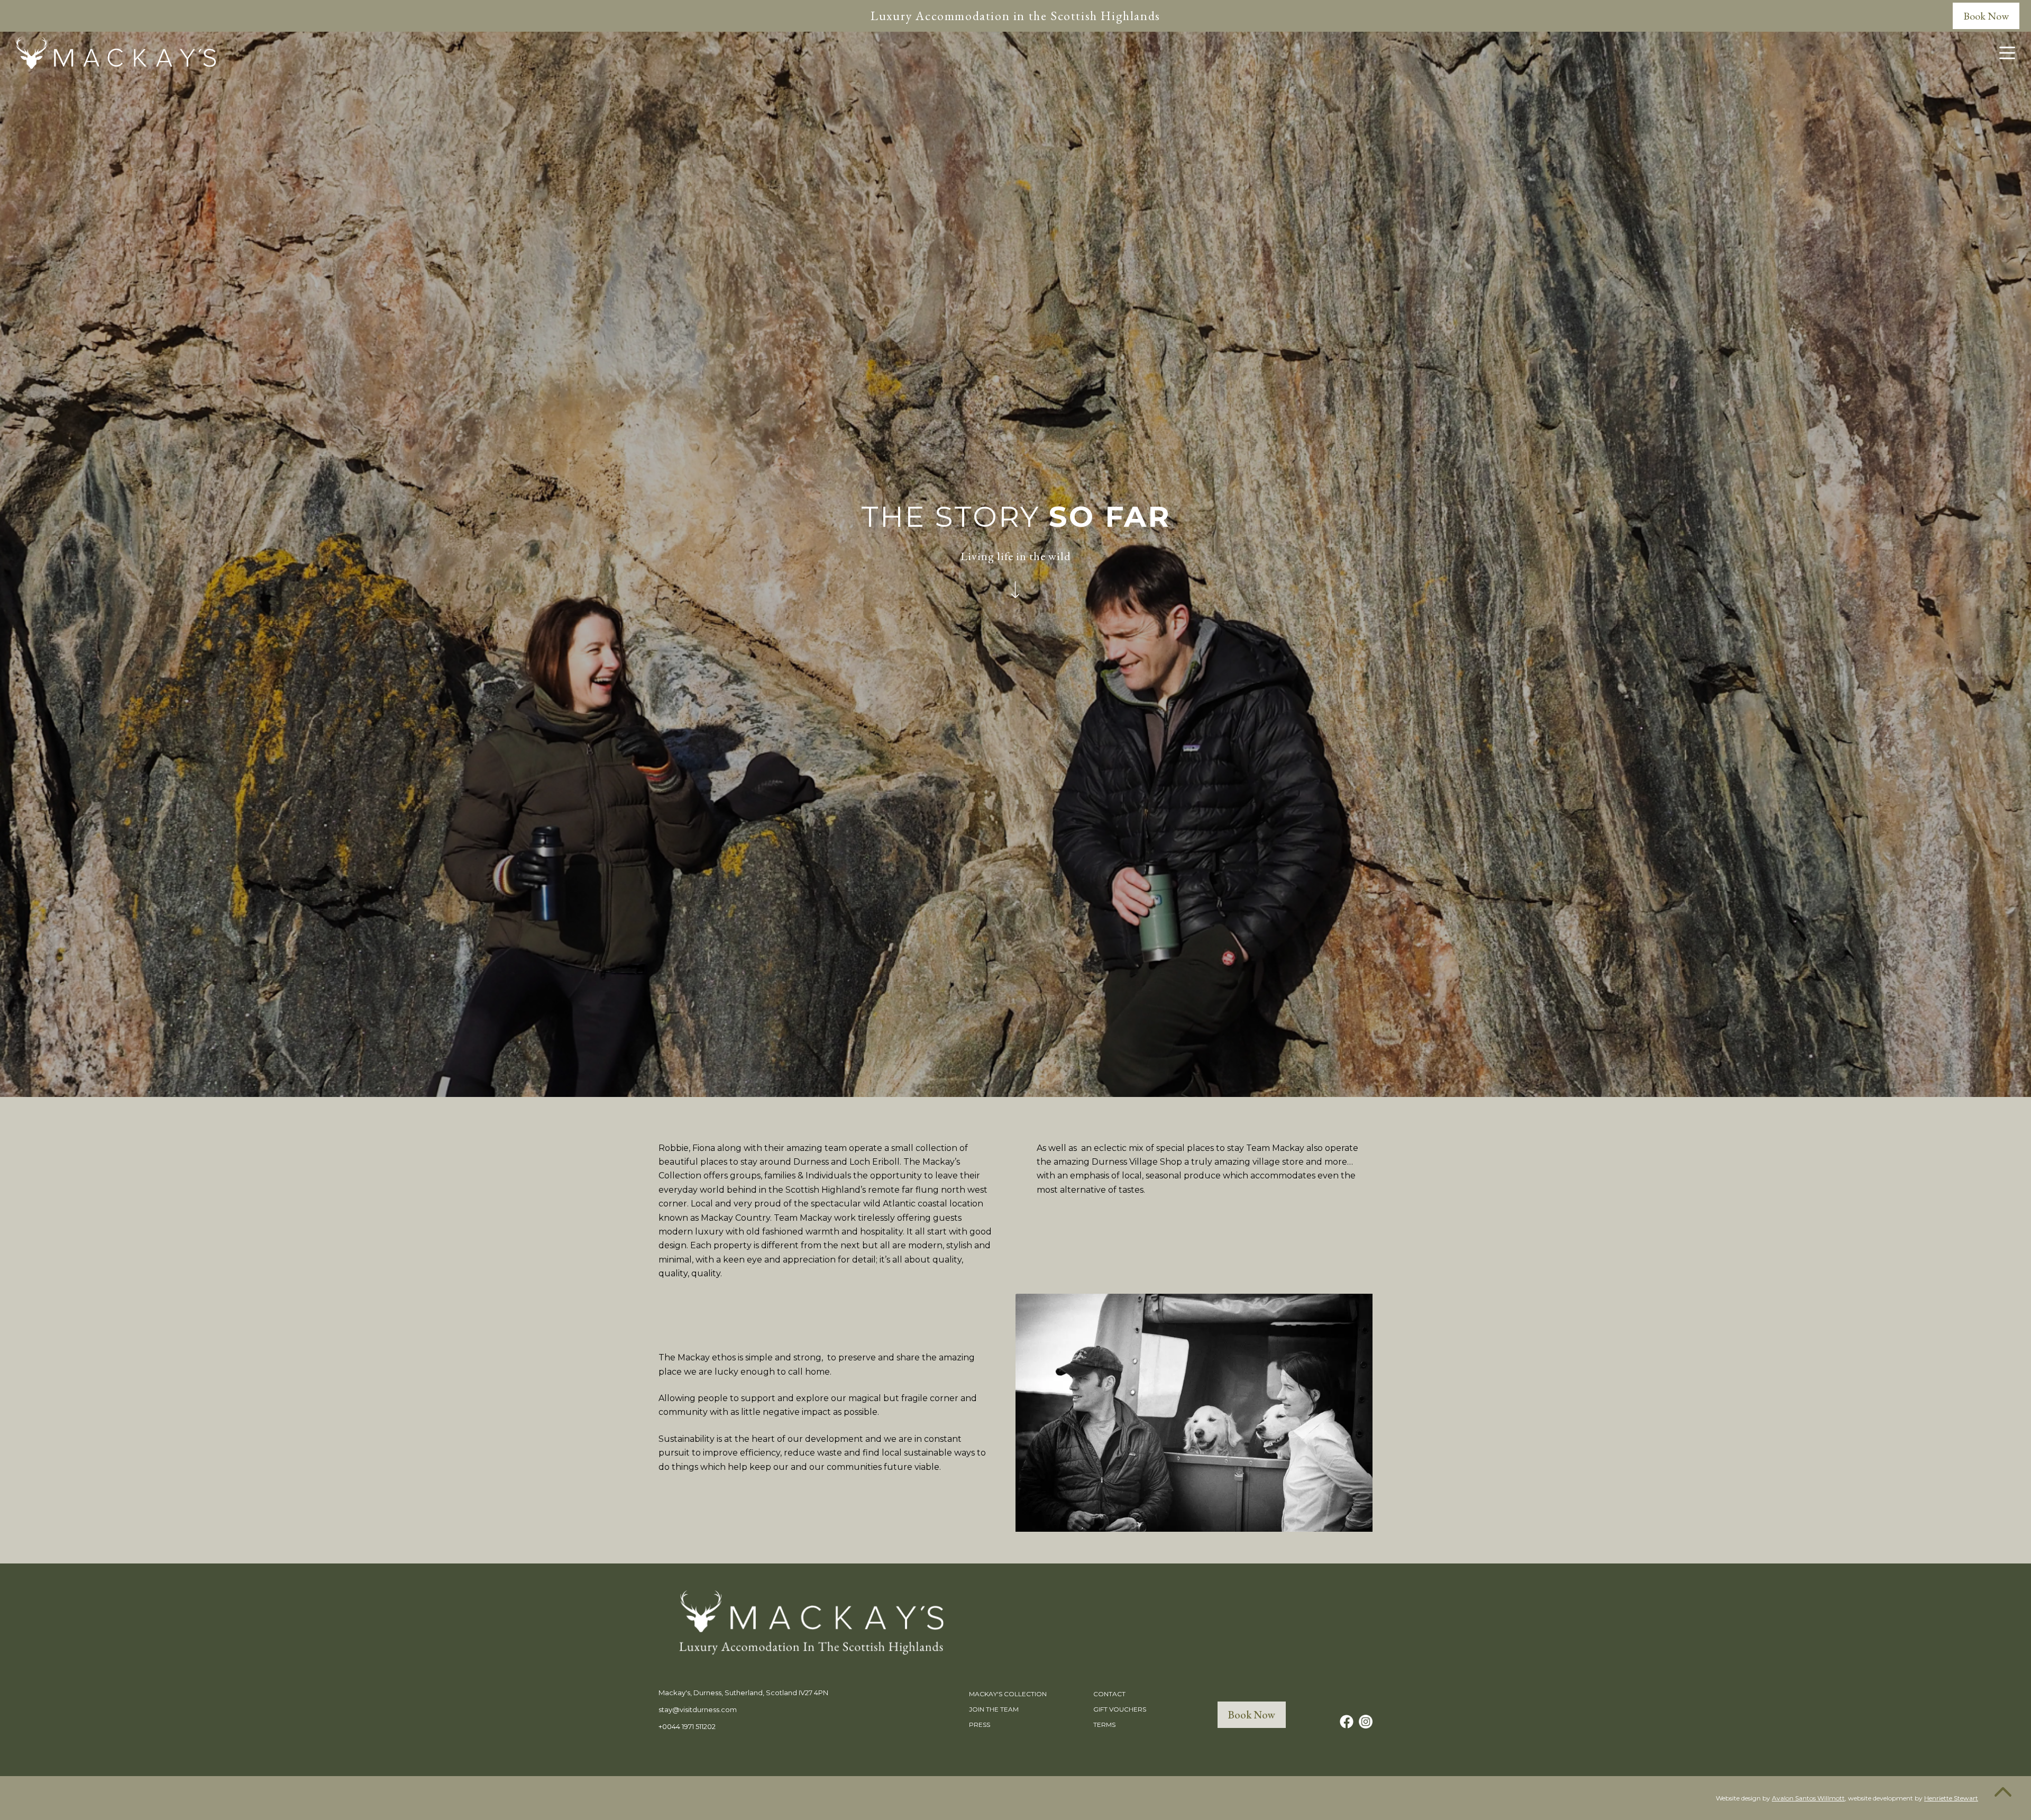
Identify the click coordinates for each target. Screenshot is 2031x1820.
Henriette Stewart (1951, 1798)
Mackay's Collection (1008, 1694)
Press (980, 1725)
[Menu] (2007, 53)
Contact (1109, 1694)
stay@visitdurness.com (698, 1709)
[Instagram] (1366, 1722)
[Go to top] (2003, 1792)
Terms (1104, 1725)
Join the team (994, 1709)
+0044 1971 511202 (687, 1726)
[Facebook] (1347, 1722)
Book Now (1986, 16)
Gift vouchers (1120, 1709)
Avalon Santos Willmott (1808, 1798)
